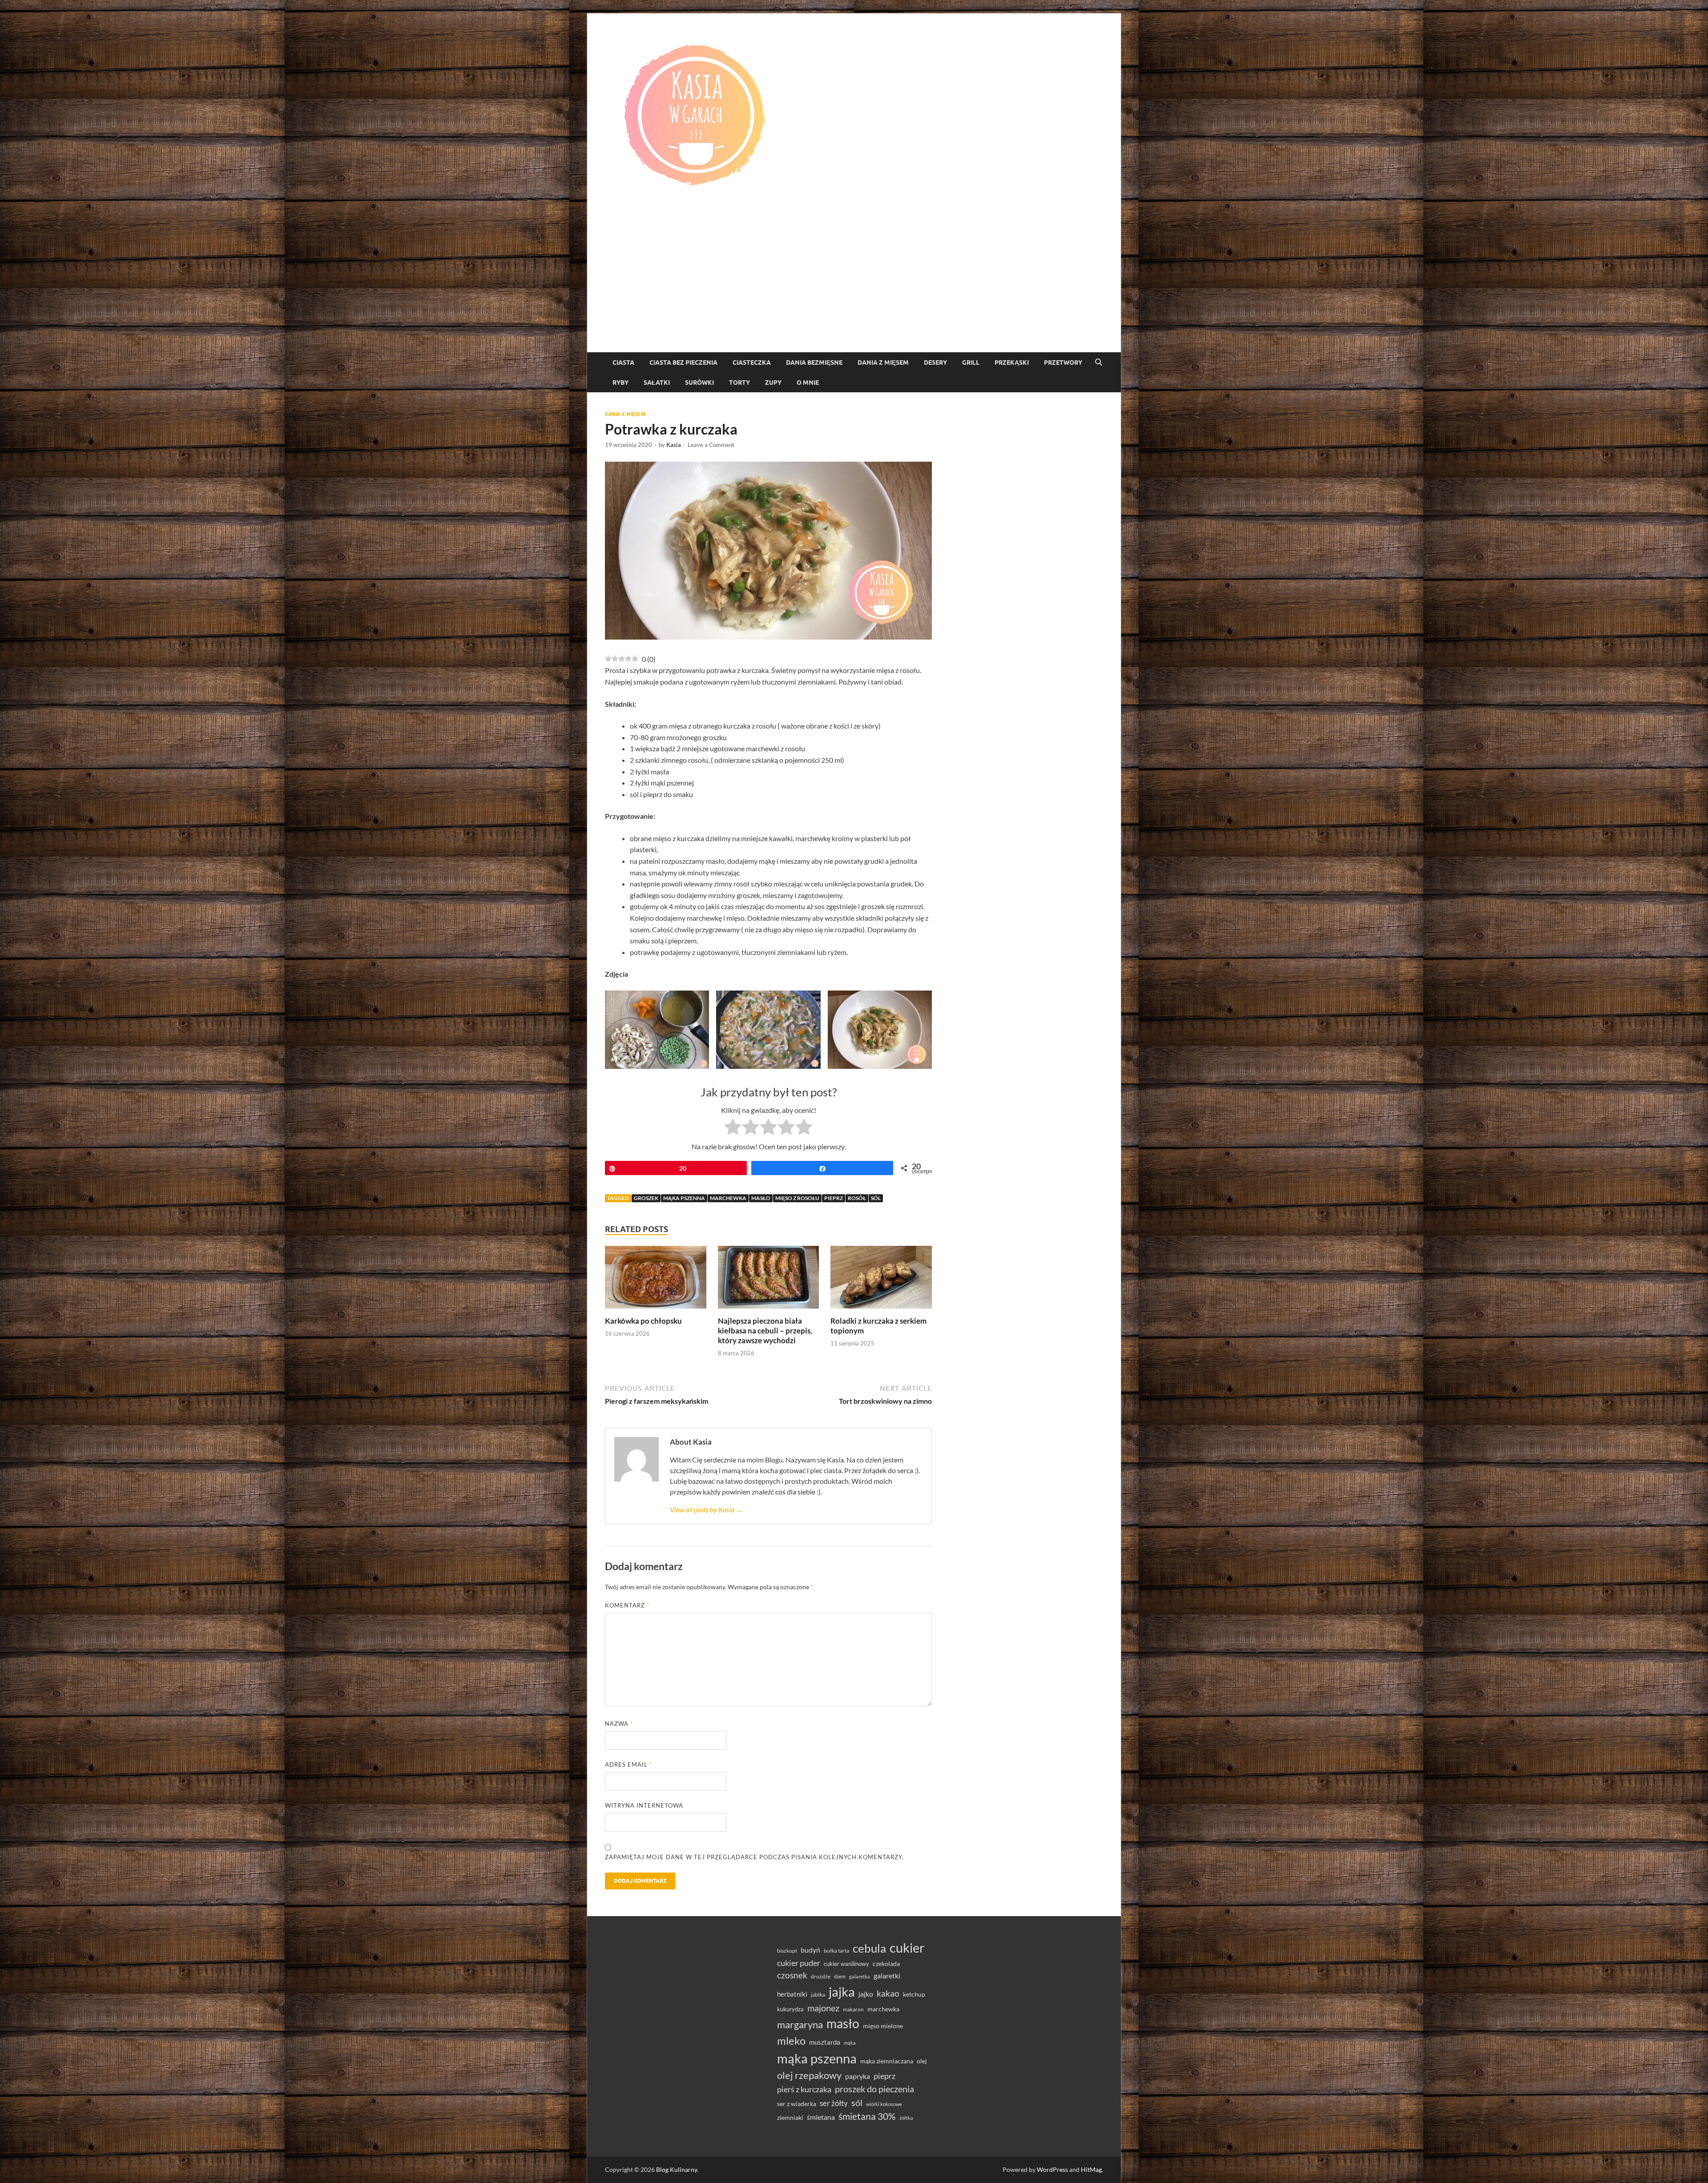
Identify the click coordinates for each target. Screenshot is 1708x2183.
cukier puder (799, 1963)
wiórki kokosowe (884, 2104)
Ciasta (623, 362)
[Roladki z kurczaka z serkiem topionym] (881, 1280)
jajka (842, 1992)
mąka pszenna (684, 1198)
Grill (971, 362)
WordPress (1052, 2169)
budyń (810, 1950)
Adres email (628, 1764)
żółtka (906, 2118)
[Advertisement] (854, 286)
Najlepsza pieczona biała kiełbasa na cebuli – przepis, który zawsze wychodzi (765, 1331)
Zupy (773, 383)
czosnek (792, 1975)
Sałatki (657, 383)
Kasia (674, 445)
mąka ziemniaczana (887, 2061)
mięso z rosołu (797, 1198)
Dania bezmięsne (814, 362)
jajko (866, 1994)
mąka (850, 2043)
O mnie (808, 383)
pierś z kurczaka (804, 2089)
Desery (935, 362)
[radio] (733, 1128)
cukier (907, 1948)
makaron (853, 2009)
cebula (869, 1948)
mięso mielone (883, 2026)
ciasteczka (752, 362)
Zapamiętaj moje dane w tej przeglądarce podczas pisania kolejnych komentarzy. (754, 1857)
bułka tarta (836, 1951)
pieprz (834, 1198)
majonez (823, 2008)
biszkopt (787, 1951)
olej (922, 2061)
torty (739, 383)
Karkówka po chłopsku (643, 1321)
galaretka (860, 1976)
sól (876, 1198)
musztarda (825, 2042)
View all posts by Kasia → (706, 1509)
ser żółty (834, 2103)
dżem (840, 1976)
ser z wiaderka (797, 2104)
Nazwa (619, 1724)
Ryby (620, 383)
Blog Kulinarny (677, 2169)
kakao (888, 1993)
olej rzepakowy (809, 2075)
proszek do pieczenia (874, 2089)
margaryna (800, 2024)
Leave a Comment (711, 445)
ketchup (914, 1994)
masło (761, 1198)
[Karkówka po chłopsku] (656, 1280)
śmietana (821, 2117)
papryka (858, 2076)
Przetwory (1063, 362)
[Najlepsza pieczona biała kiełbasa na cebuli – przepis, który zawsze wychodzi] (769, 1280)
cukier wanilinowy (846, 1964)
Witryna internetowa (644, 1805)
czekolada (886, 1964)
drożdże (821, 1976)
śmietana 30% (867, 2116)
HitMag (1091, 2169)
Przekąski (1012, 362)
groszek (646, 1198)
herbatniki (792, 1994)
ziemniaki (790, 2118)
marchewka (728, 1198)
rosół (857, 1198)
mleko (791, 2041)
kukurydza (790, 2009)
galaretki (887, 1976)
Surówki (699, 383)
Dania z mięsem (883, 362)
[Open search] (1099, 362)
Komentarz (627, 1605)
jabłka (818, 1995)
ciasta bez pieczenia (683, 362)
